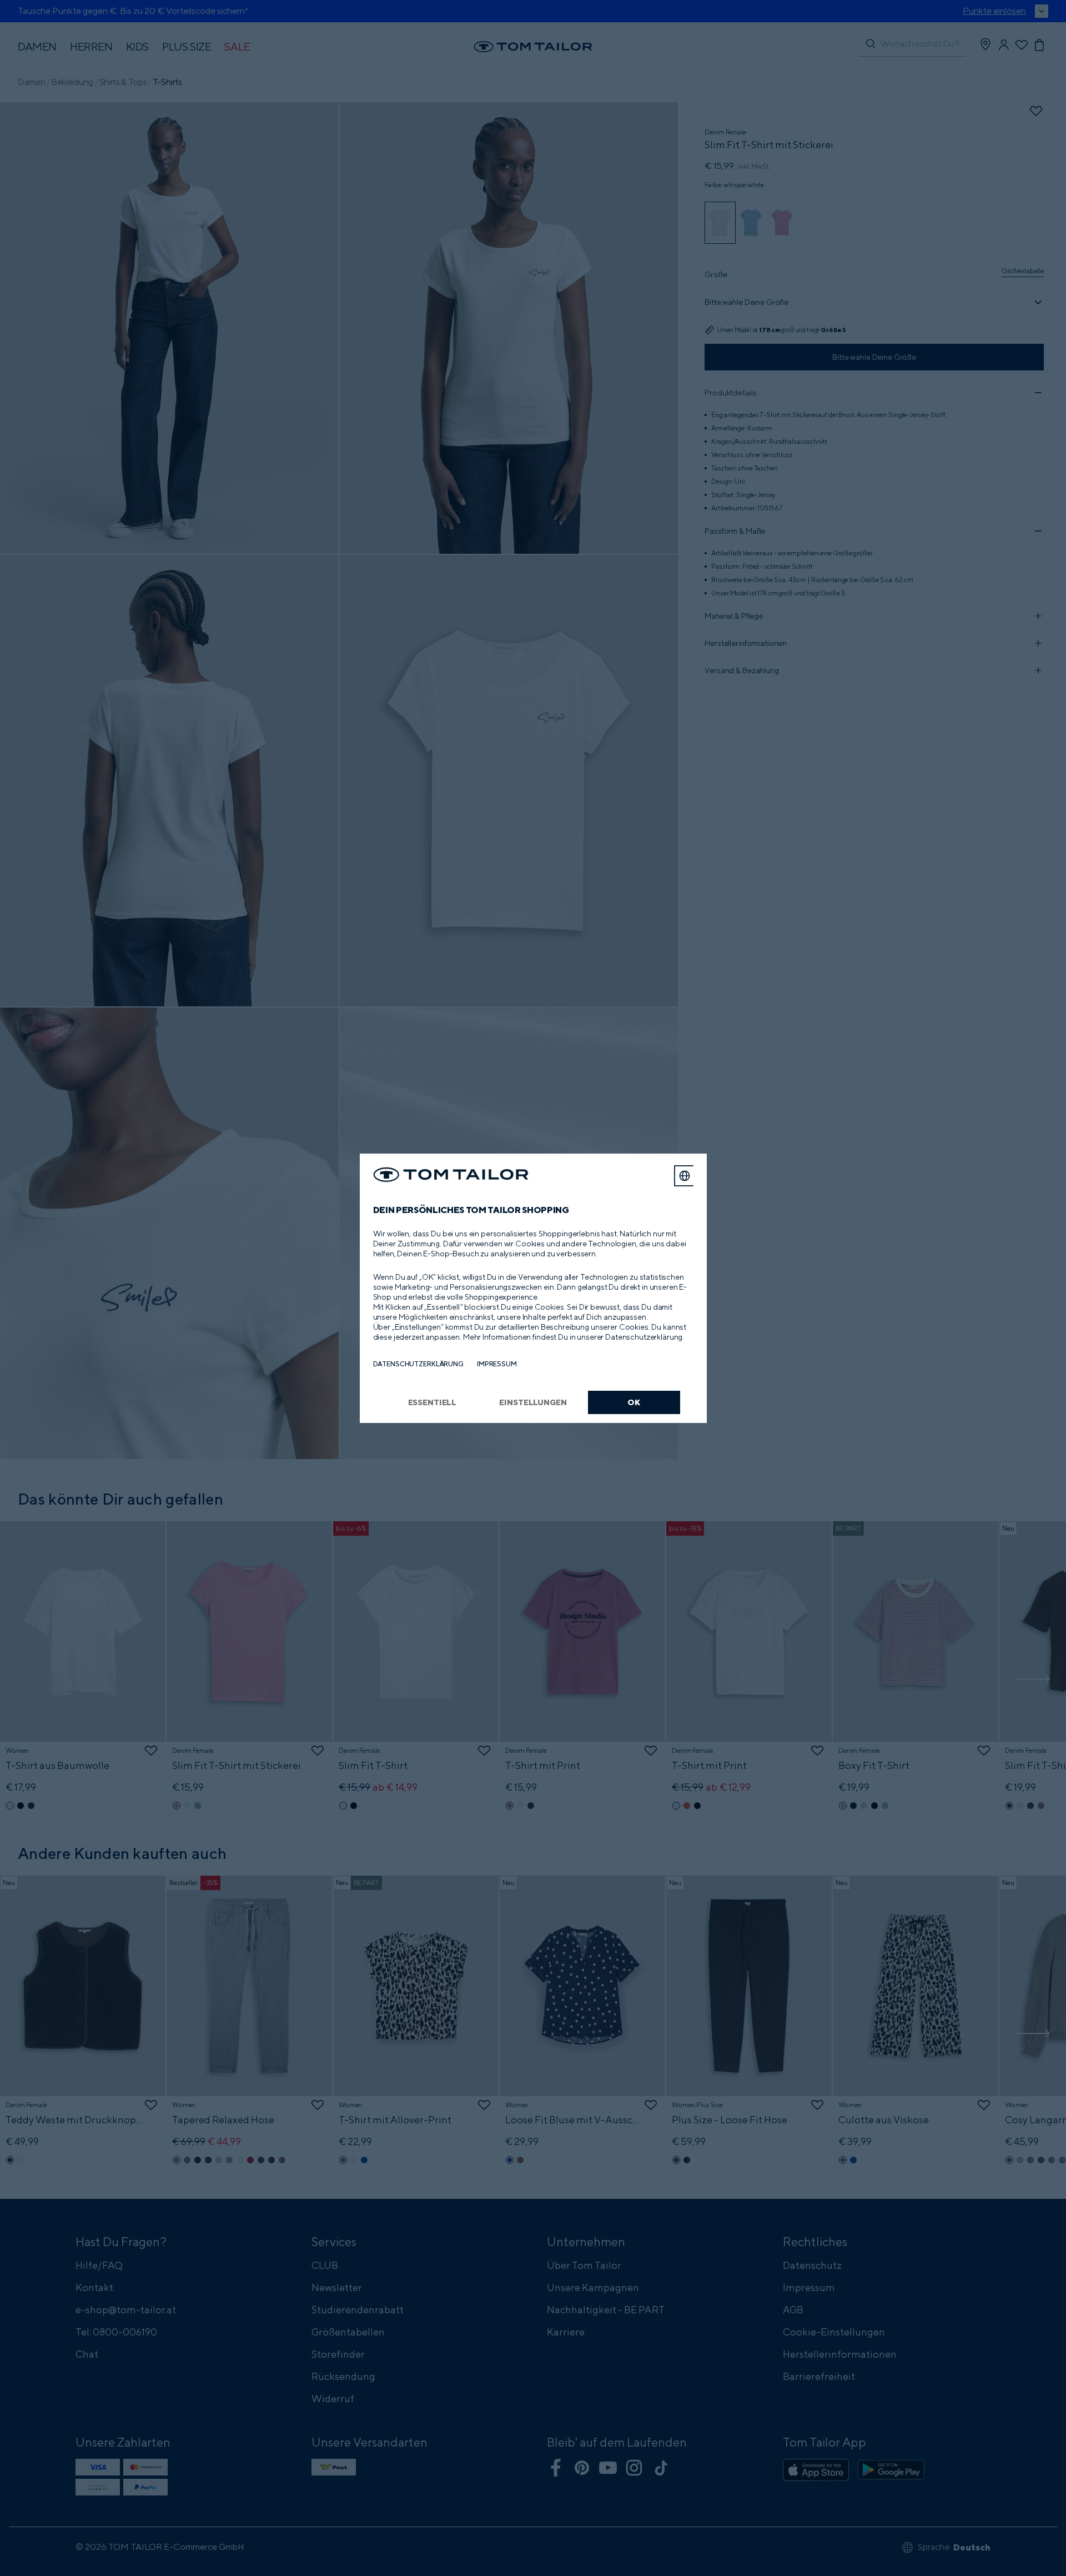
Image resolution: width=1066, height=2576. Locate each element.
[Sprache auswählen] (685, 1176)
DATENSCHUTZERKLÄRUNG (418, 1364)
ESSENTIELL (433, 1402)
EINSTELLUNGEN (533, 1402)
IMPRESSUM (497, 1364)
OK (634, 1402)
